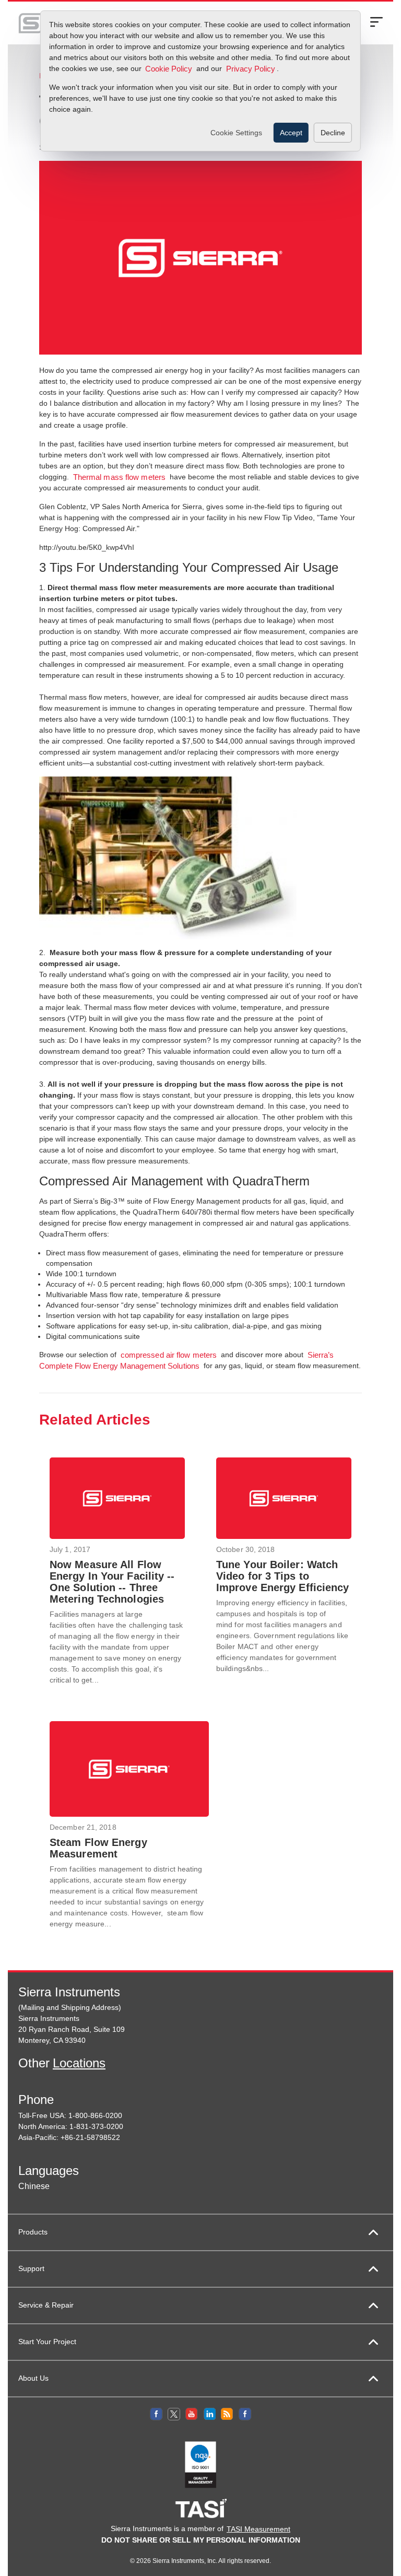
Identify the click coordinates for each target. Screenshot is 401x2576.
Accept (291, 133)
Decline (333, 133)
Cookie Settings (236, 133)
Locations (79, 2063)
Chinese (34, 2186)
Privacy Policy (251, 69)
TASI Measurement (258, 2529)
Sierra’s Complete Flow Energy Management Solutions (186, 1361)
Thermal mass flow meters (119, 477)
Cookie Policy (169, 69)
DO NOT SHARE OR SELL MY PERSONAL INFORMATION (201, 2540)
